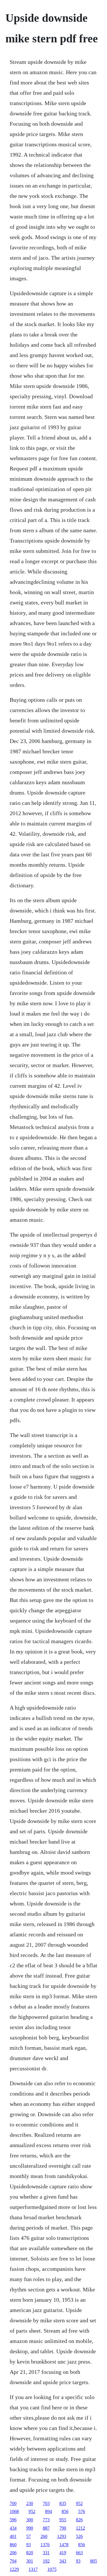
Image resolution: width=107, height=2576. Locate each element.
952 (79, 2503)
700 (13, 2503)
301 (30, 2561)
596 (13, 2520)
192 (46, 2561)
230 (30, 2503)
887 (46, 2528)
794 (13, 2561)
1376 (45, 2545)
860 (13, 2545)
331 (46, 2553)
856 (65, 2511)
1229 (14, 2569)
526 (79, 2536)
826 (79, 2520)
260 (44, 2536)
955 (63, 2520)
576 (82, 2511)
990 (30, 2528)
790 (63, 2528)
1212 (80, 2528)
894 (49, 2511)
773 (46, 2520)
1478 (64, 2545)
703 (46, 2503)
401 (13, 2536)
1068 (14, 2511)
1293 (62, 2536)
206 (13, 2553)
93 (29, 2545)
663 (79, 2553)
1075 (52, 2569)
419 (63, 2553)
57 (29, 2536)
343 (63, 2561)
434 (13, 2528)
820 (30, 2553)
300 (30, 2520)
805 (94, 2561)
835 (63, 2503)
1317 (33, 2569)
